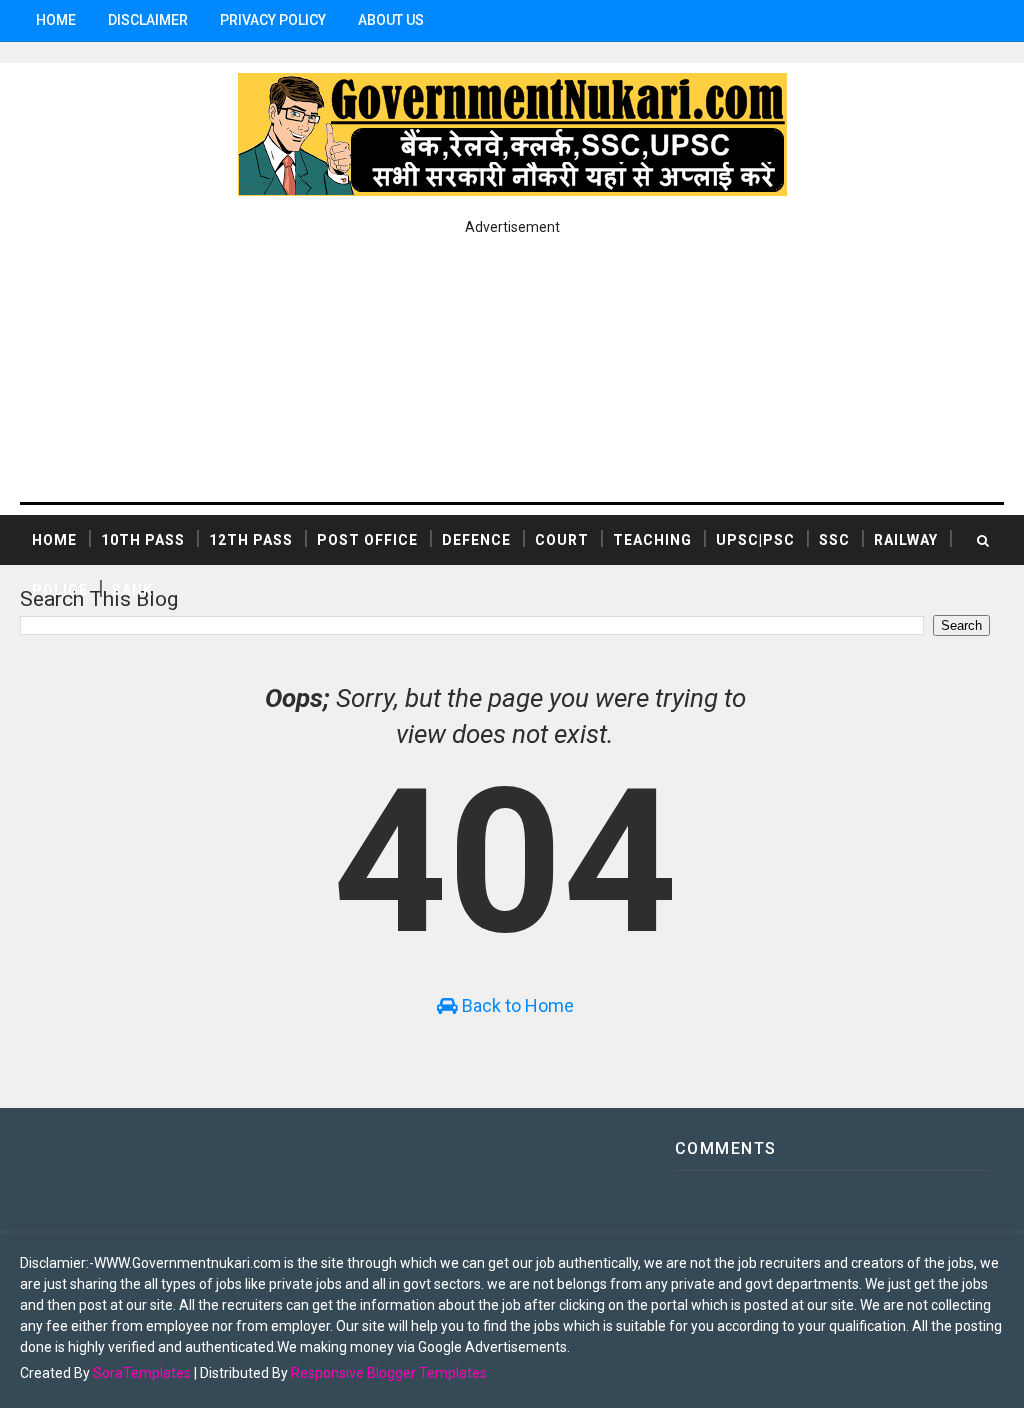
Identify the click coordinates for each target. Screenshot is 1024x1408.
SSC (834, 540)
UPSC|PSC (755, 540)
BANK (132, 590)
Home (56, 20)
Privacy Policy (273, 20)
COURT (562, 540)
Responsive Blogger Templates (389, 1373)
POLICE (60, 590)
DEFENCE (476, 540)
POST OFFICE (367, 540)
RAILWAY (906, 540)
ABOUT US (391, 20)
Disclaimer (148, 20)
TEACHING (652, 540)
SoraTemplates (142, 1373)
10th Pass (143, 540)
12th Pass (251, 540)
